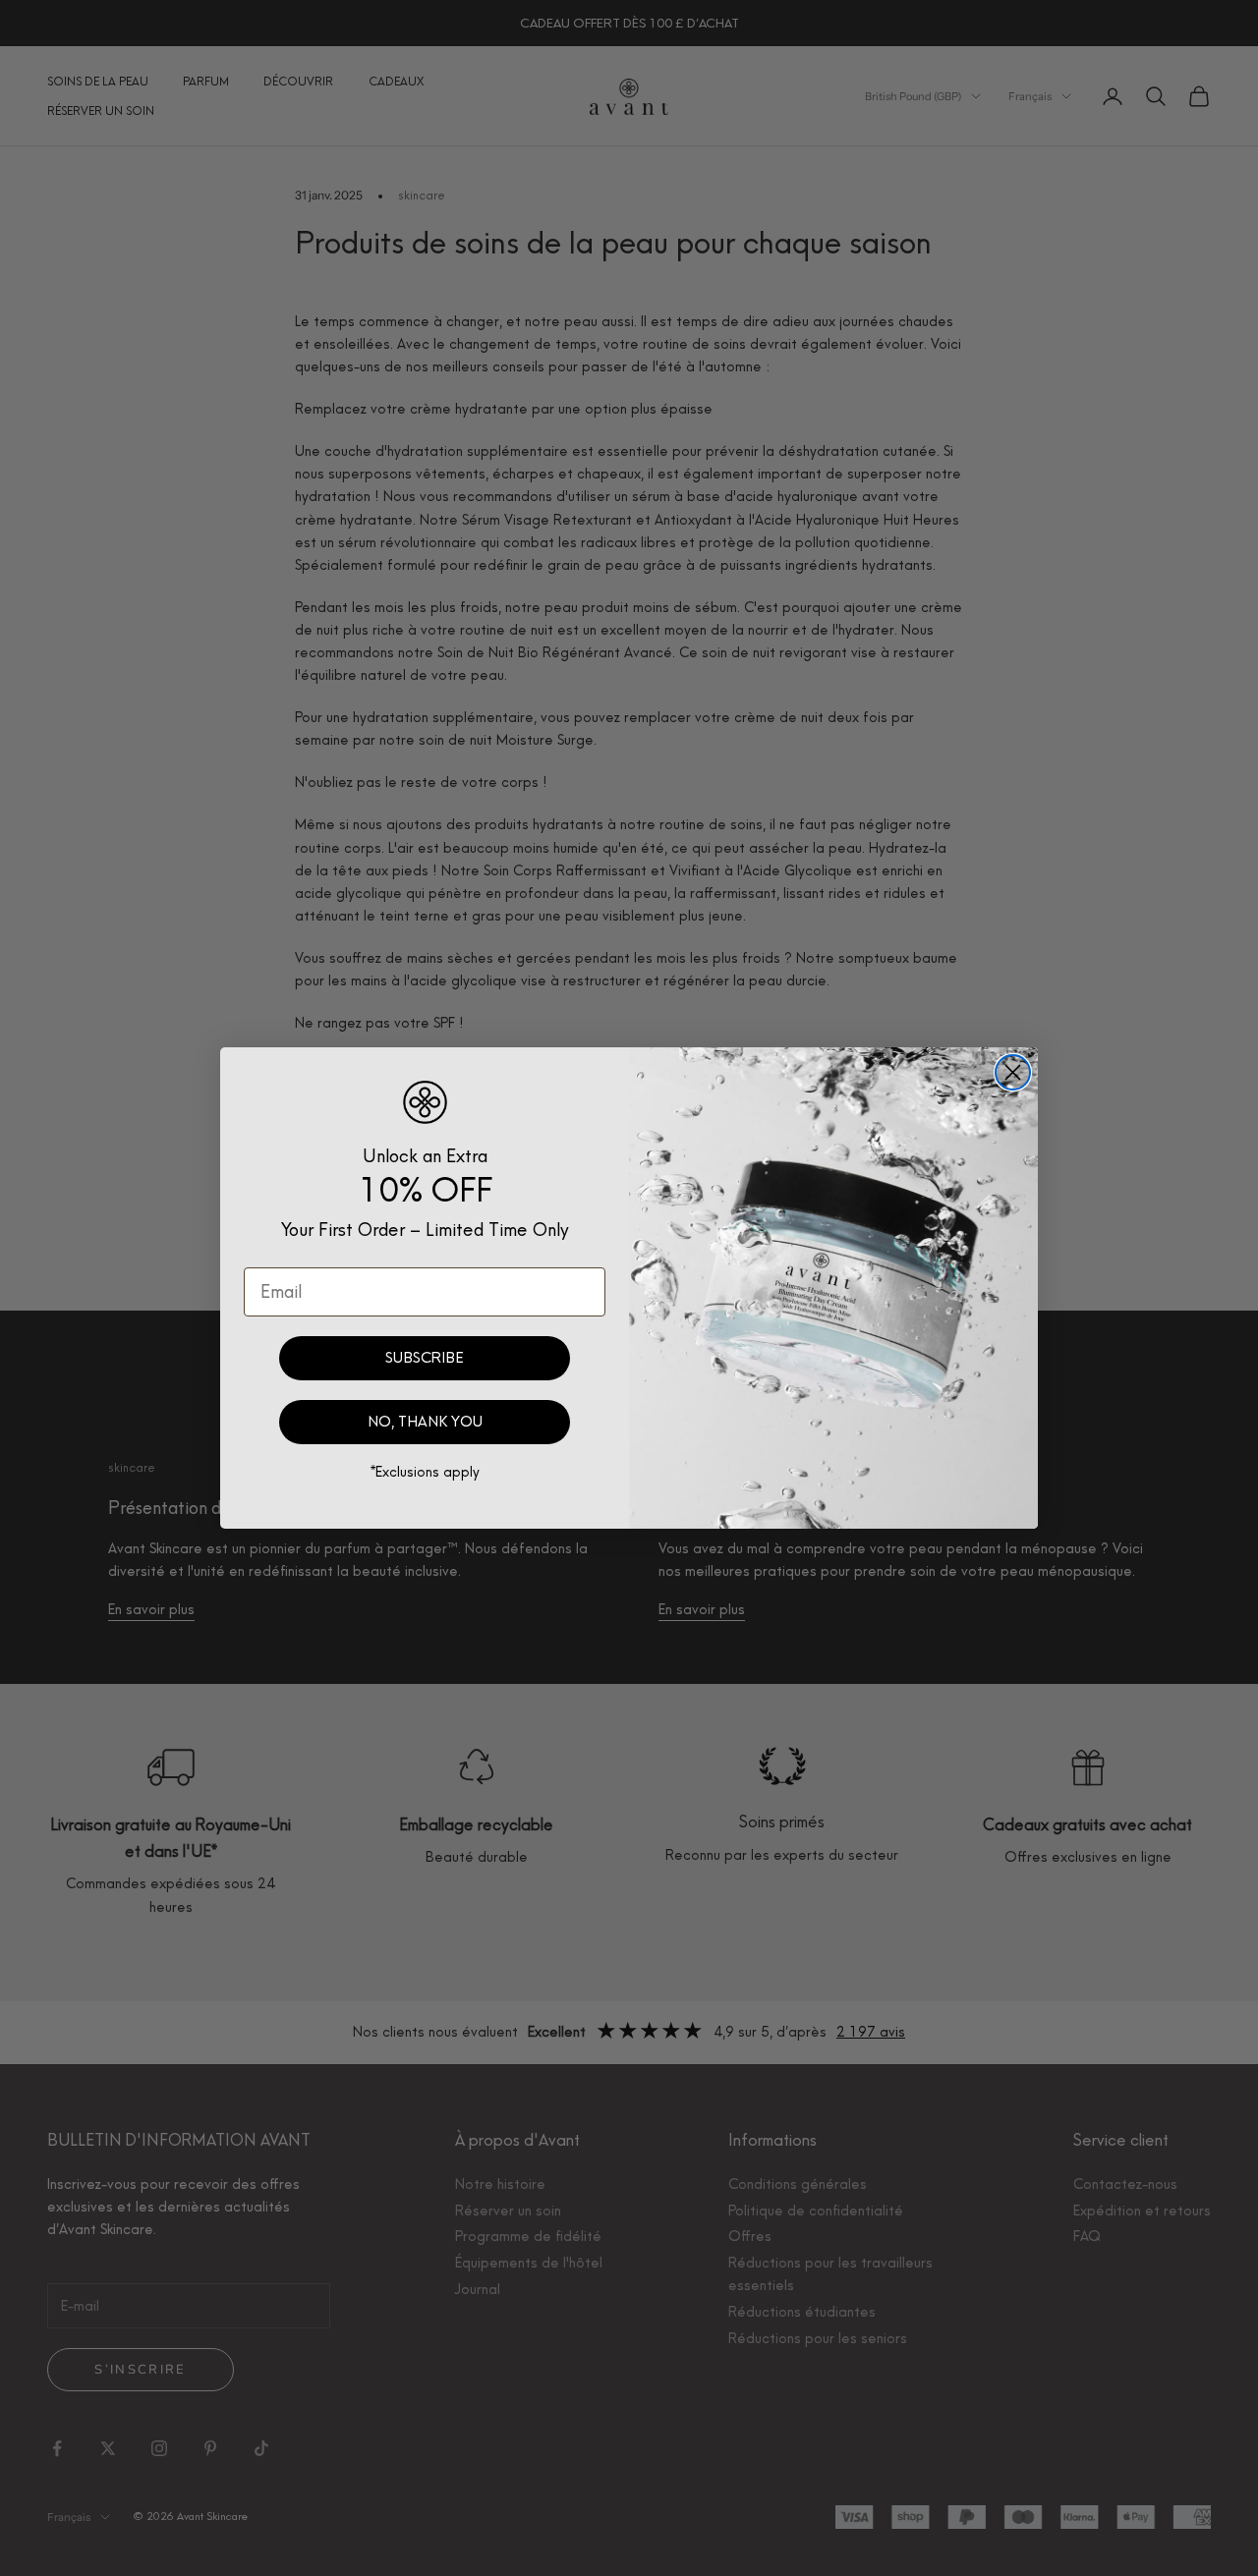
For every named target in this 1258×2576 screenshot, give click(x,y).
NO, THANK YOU (425, 1422)
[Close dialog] (1013, 1072)
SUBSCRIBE (425, 1358)
